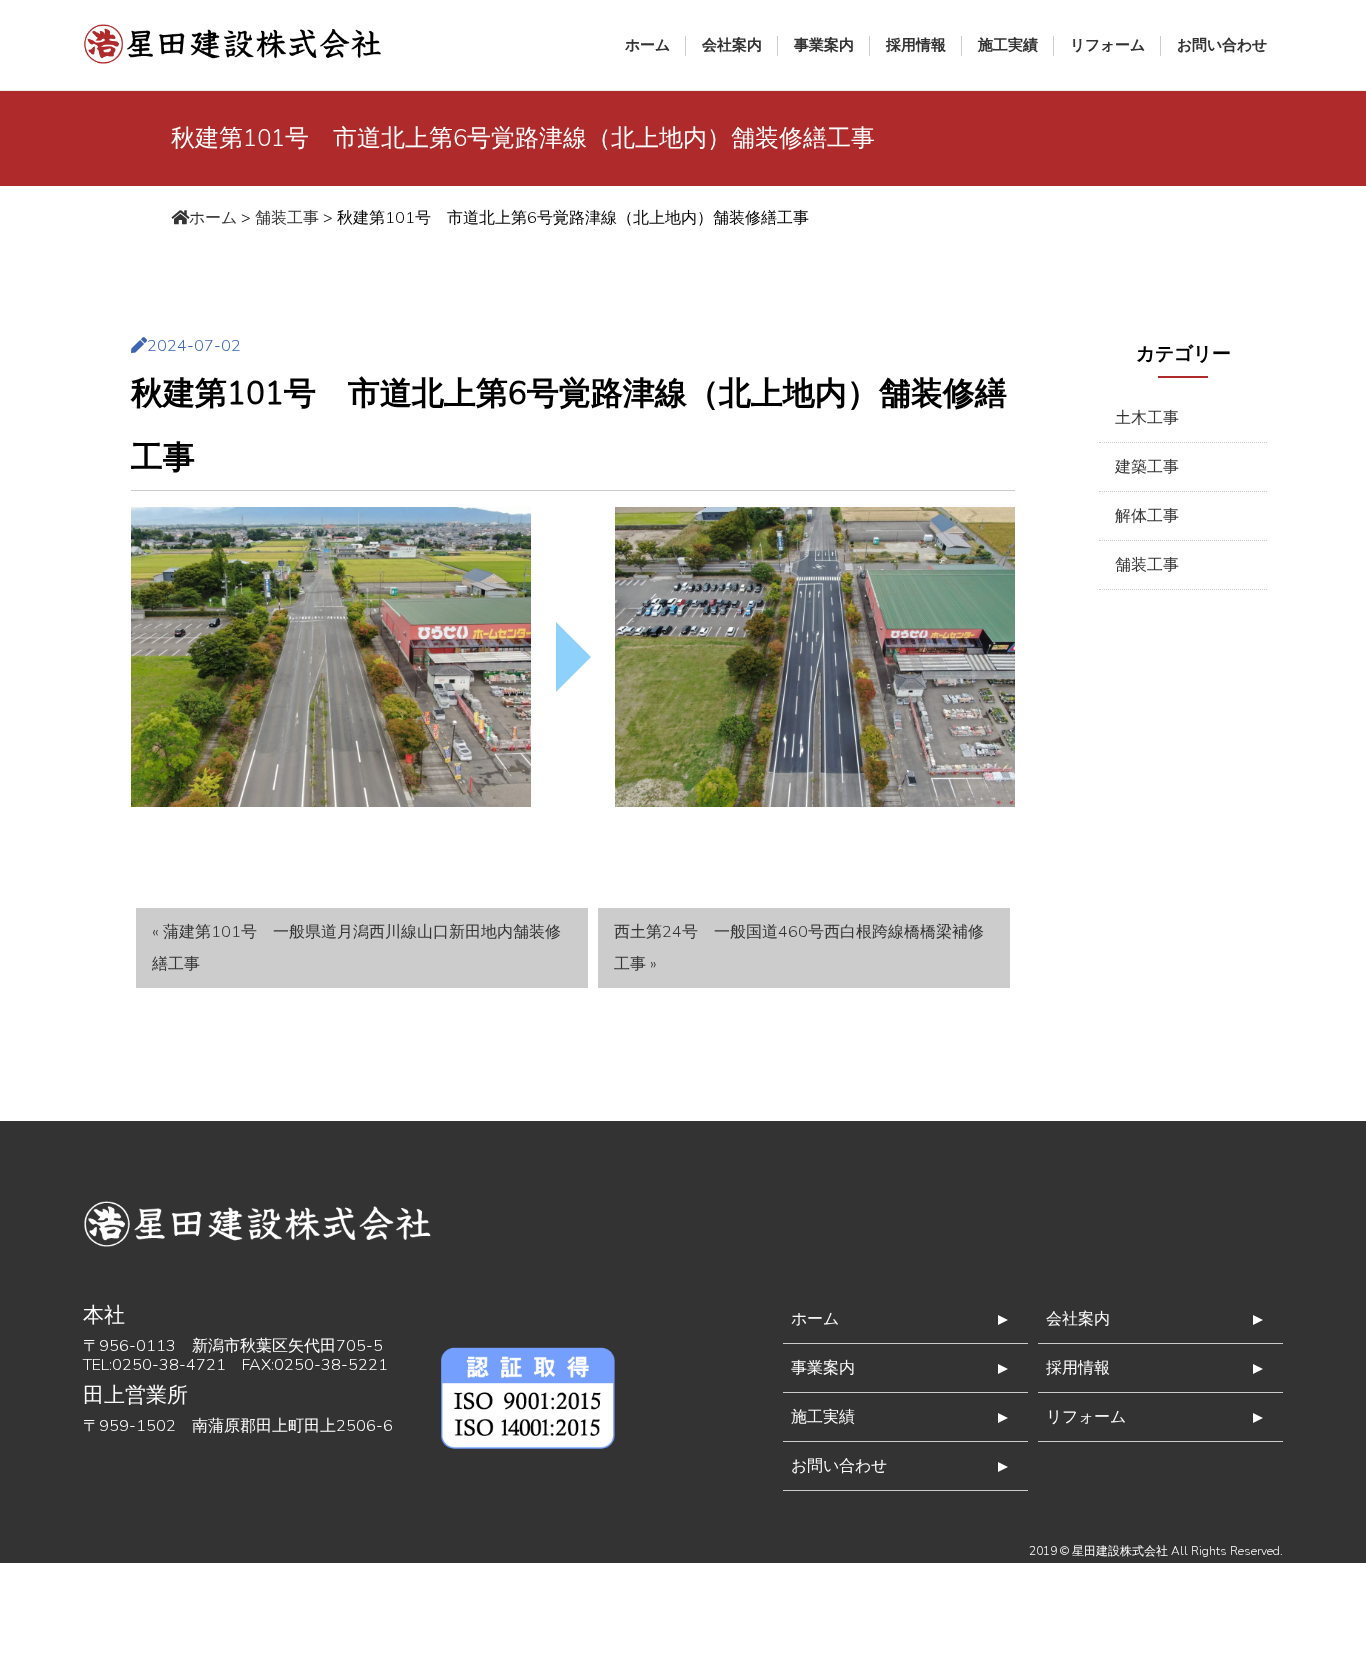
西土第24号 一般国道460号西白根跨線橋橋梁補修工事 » (799, 948)
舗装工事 (1147, 565)
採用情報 (916, 45)
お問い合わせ (1222, 45)
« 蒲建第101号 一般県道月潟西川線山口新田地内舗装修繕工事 (356, 948)
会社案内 (732, 45)
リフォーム (1107, 45)
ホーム (647, 45)
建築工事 (1147, 467)
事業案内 (824, 45)
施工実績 (1008, 45)
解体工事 (1147, 516)
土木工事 (1147, 418)
